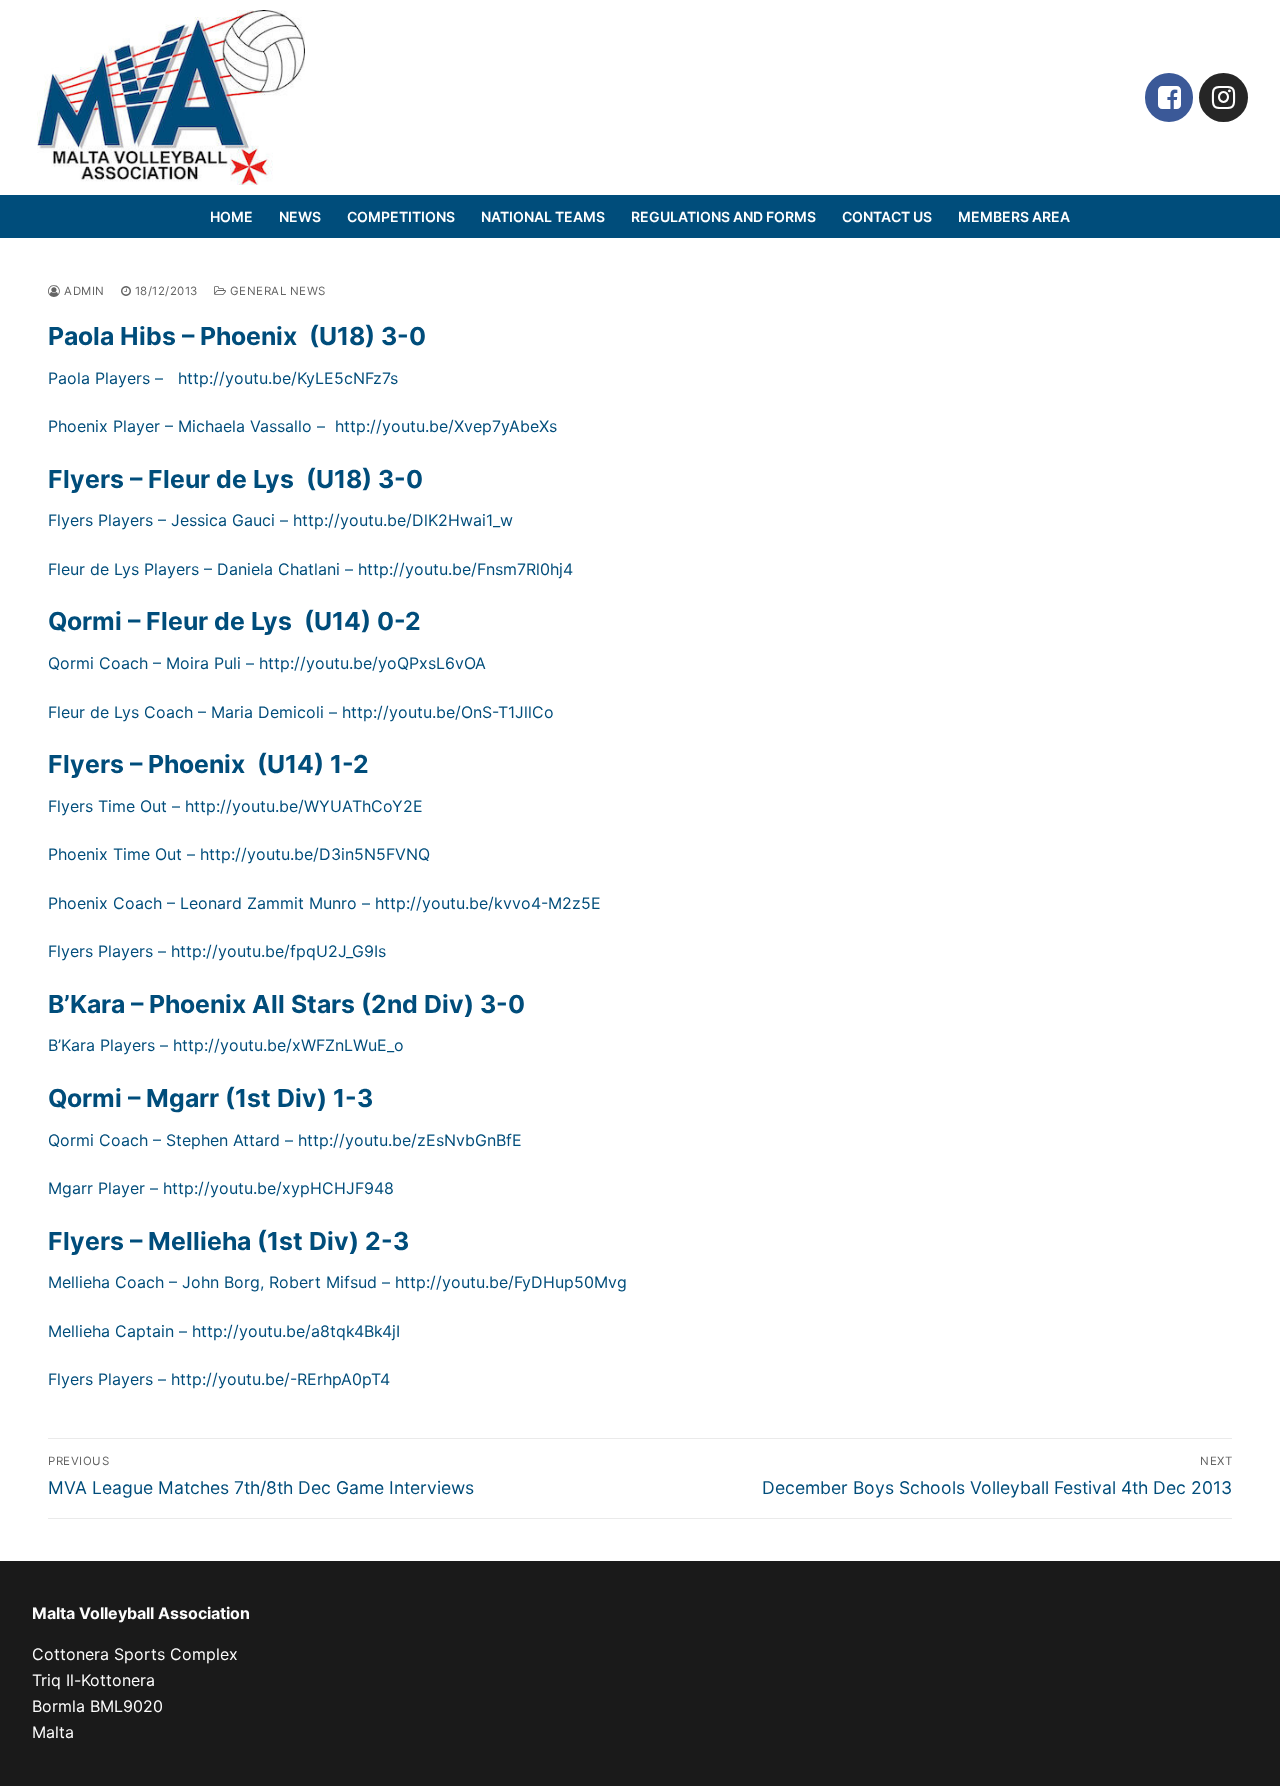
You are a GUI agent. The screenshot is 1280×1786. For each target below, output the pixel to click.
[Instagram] (1223, 97)
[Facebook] (1169, 97)
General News (276, 291)
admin (83, 291)
